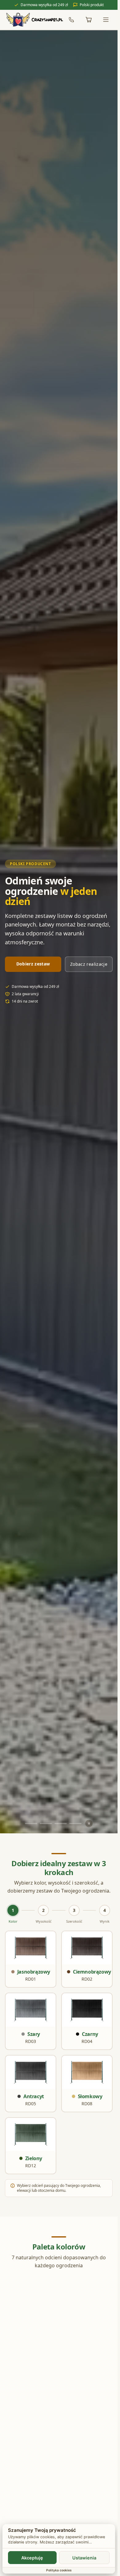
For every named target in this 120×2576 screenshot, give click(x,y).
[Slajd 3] (61, 1824)
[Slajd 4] (75, 1824)
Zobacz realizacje (89, 964)
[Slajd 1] (31, 1824)
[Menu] (106, 20)
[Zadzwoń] (71, 20)
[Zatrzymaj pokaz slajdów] (89, 1824)
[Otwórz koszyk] (89, 20)
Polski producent (30, 864)
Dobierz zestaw (33, 964)
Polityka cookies (59, 2570)
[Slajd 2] (46, 1824)
